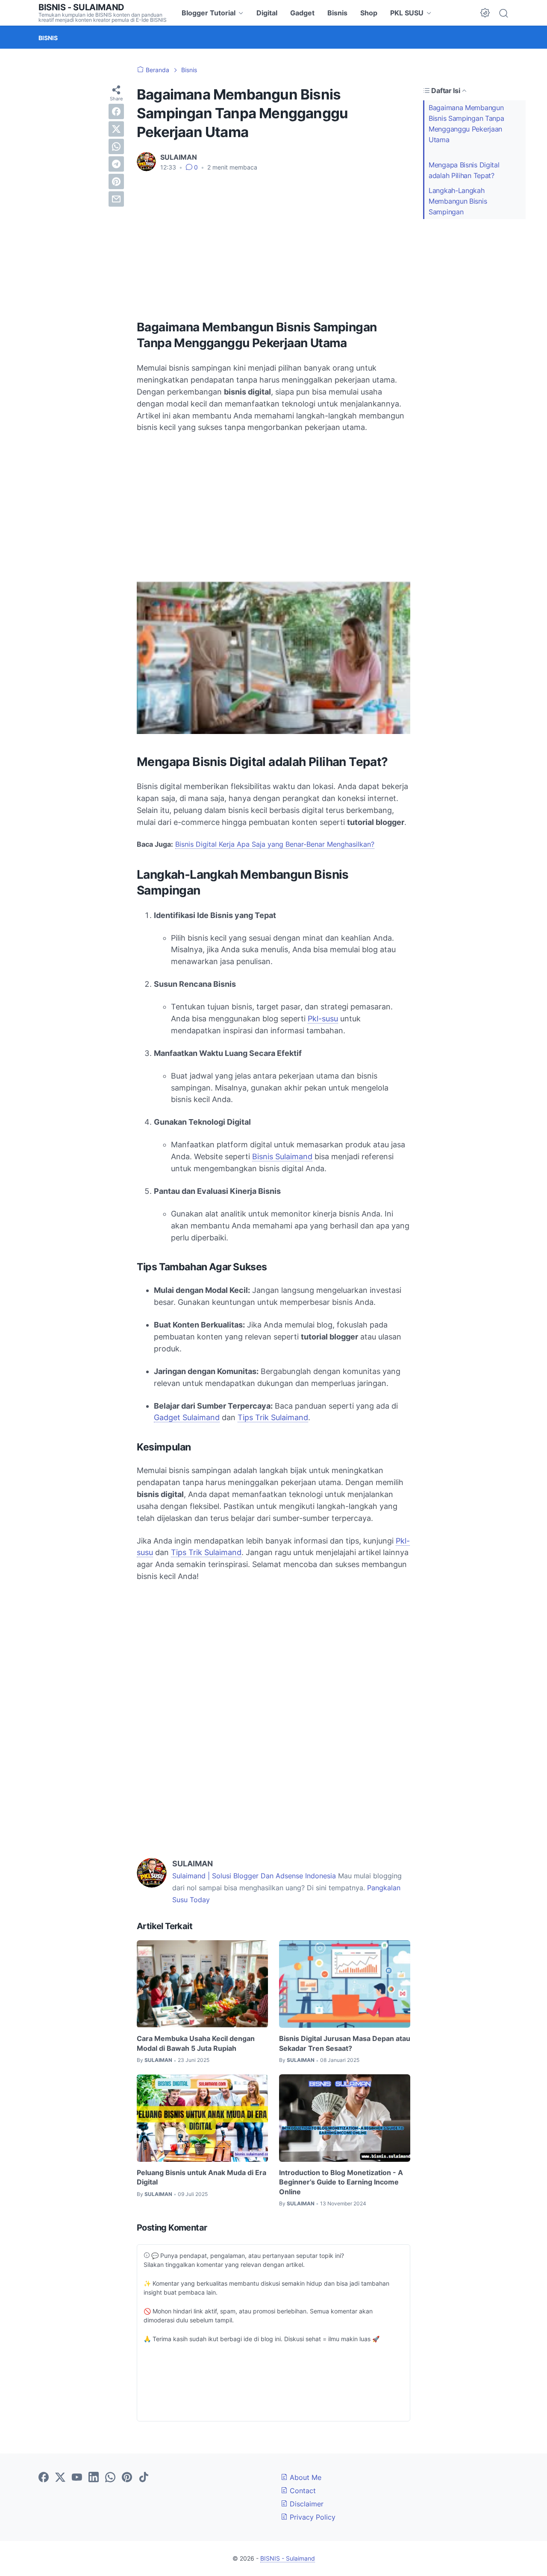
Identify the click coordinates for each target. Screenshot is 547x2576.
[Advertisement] (273, 243)
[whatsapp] (116, 146)
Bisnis (337, 13)
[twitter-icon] (60, 2478)
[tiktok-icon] (144, 2478)
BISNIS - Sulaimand (81, 7)
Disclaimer (306, 2504)
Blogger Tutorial (209, 13)
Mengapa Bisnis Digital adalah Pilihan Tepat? (464, 170)
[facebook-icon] (44, 2478)
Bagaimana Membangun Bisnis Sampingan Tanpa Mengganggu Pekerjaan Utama (466, 123)
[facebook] (116, 111)
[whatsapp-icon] (110, 2478)
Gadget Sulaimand (187, 1417)
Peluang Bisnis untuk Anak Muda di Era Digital (201, 2177)
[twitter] (116, 129)
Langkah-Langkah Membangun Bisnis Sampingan (458, 201)
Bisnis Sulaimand (282, 1156)
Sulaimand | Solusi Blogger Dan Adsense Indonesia (254, 1876)
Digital (267, 13)
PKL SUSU (407, 13)
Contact (302, 2491)
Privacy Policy (312, 2517)
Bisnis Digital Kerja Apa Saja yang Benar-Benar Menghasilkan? (275, 844)
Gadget (302, 13)
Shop (369, 13)
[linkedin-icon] (94, 2478)
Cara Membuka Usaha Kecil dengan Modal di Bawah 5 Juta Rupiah (196, 2043)
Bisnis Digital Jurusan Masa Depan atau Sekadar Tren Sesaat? (345, 2043)
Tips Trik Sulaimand (273, 1417)
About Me (304, 2477)
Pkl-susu (323, 1019)
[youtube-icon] (77, 2478)
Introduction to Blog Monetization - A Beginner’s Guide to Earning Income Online (341, 2182)
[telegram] (116, 164)
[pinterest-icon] (127, 2478)
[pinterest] (116, 181)
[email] (116, 199)
